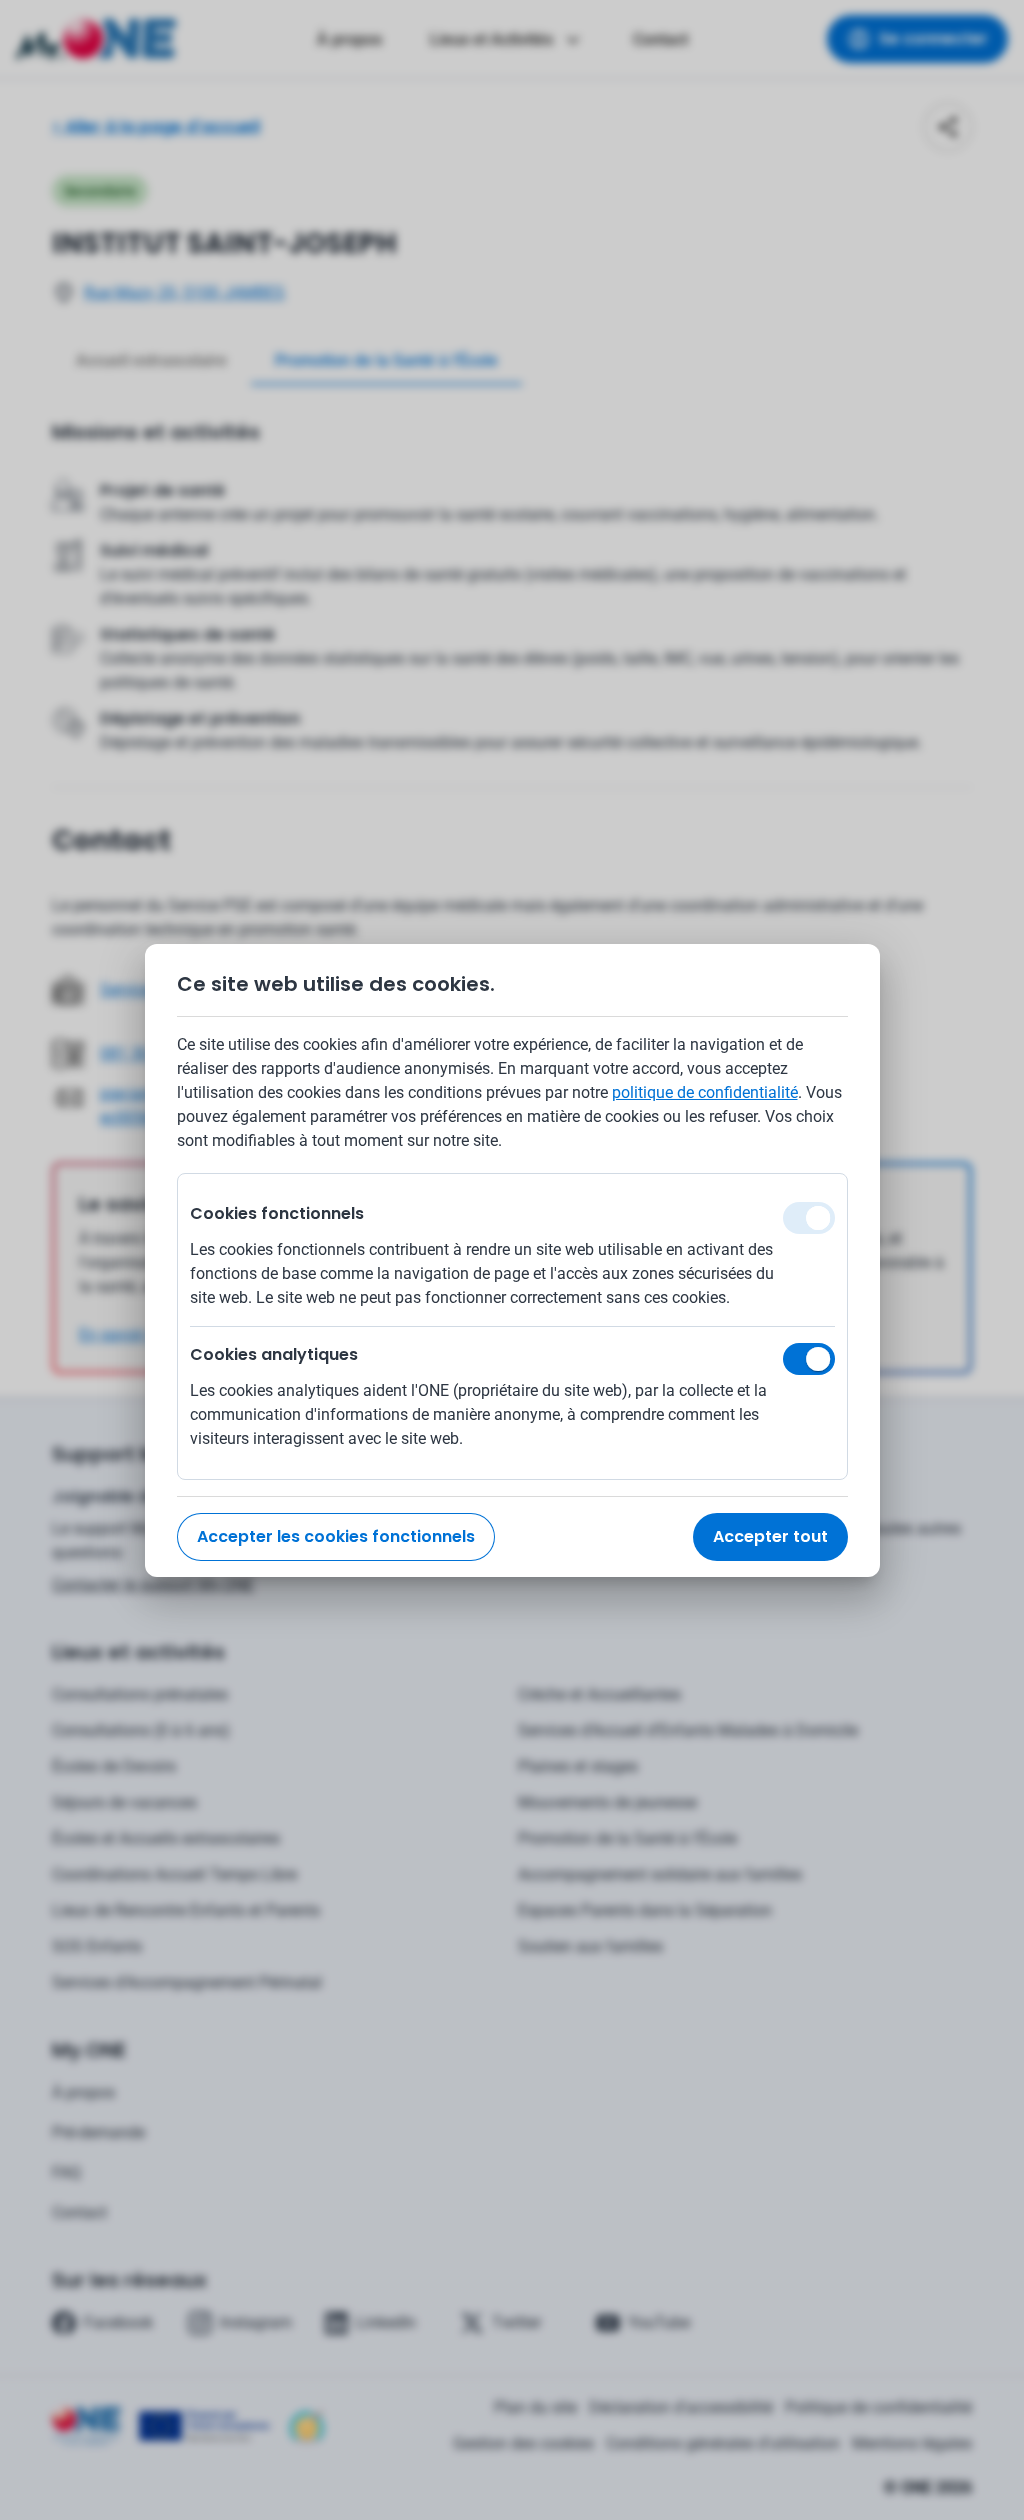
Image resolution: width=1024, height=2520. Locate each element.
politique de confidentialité (705, 1092)
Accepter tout (770, 1536)
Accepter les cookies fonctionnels (336, 1536)
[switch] (809, 1359)
